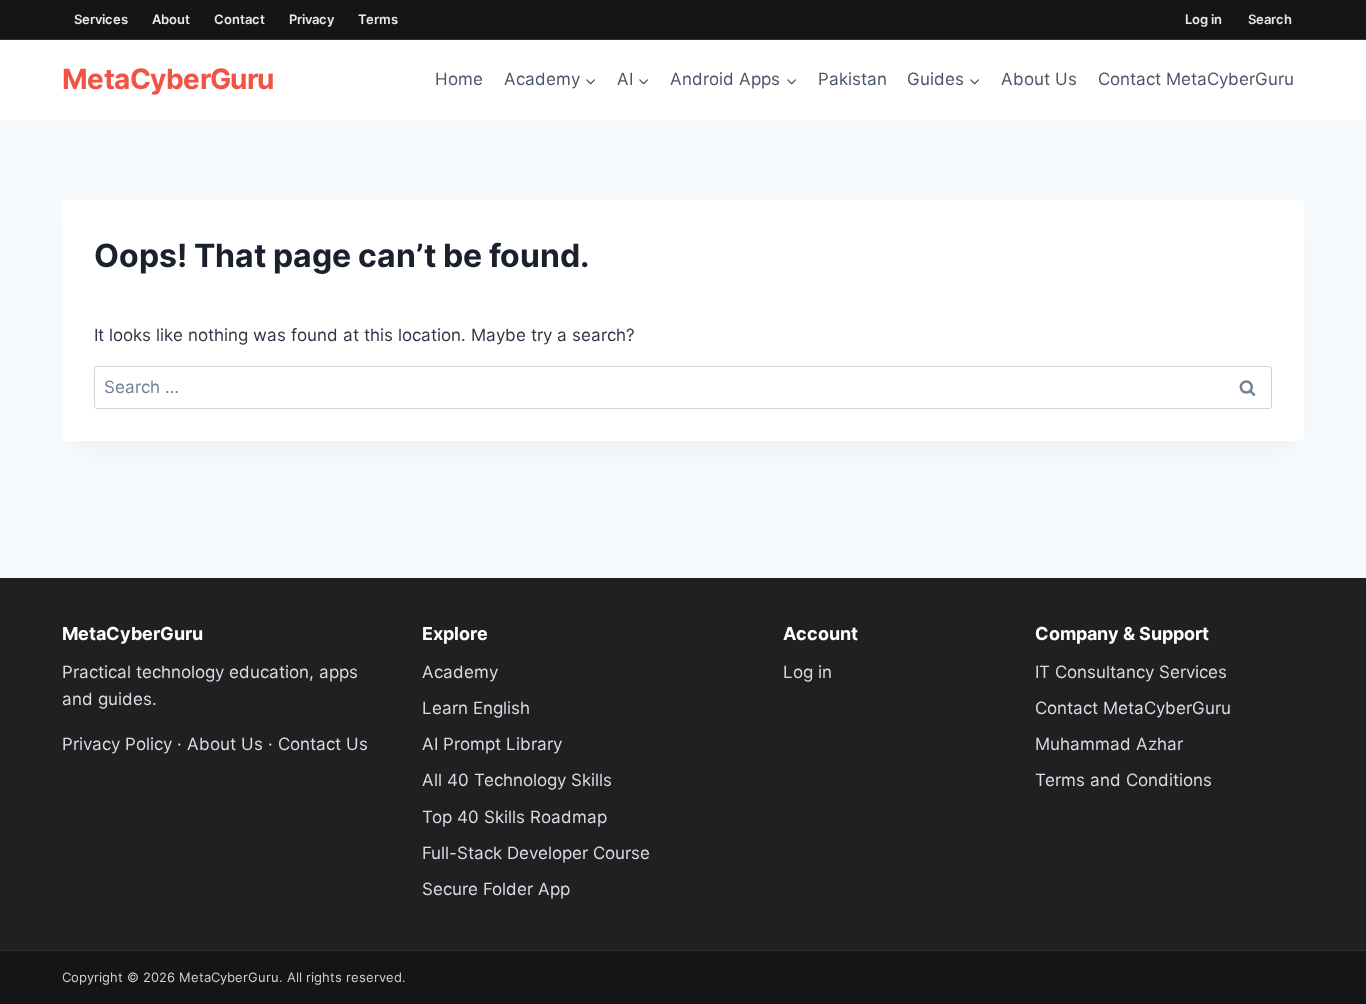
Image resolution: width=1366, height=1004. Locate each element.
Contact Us (323, 744)
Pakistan (852, 79)
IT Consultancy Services (1131, 672)
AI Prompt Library (492, 744)
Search (1270, 19)
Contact (239, 19)
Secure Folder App (496, 889)
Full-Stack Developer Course (536, 853)
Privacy (311, 19)
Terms (378, 19)
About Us (1039, 79)
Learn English (476, 708)
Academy (460, 672)
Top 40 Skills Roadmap (514, 817)
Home (459, 79)
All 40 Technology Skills (517, 780)
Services (101, 19)
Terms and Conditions (1123, 780)
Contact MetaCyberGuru (1196, 79)
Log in (1203, 19)
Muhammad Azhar (1109, 744)
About (171, 19)
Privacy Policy (117, 744)
